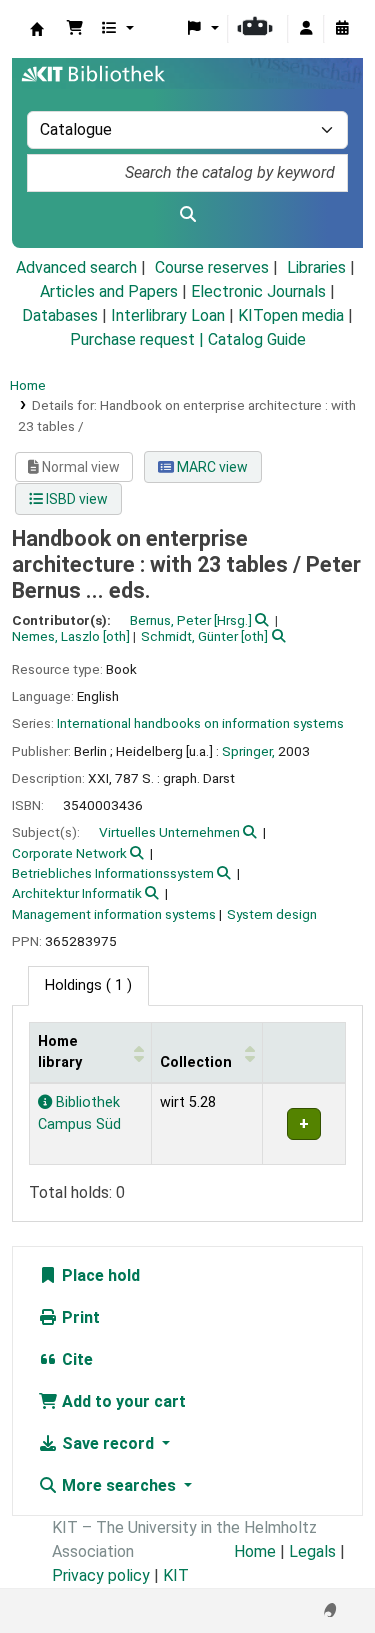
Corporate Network (69, 853)
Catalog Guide (257, 339)
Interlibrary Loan (168, 315)
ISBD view (75, 499)
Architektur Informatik (77, 893)
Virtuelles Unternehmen (169, 832)
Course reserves (212, 267)
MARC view (211, 467)
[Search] (187, 215)
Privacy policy (101, 1575)
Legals (312, 1551)
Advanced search (76, 267)
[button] (75, 29)
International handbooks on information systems (200, 723)
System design (272, 914)
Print (79, 1317)
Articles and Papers (109, 291)
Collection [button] (196, 1062)
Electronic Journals (258, 291)
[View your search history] (342, 29)
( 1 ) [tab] (88, 985)
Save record (108, 1443)
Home (28, 385)
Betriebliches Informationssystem (113, 873)
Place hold (99, 1275)
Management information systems (114, 914)
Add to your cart (122, 1401)
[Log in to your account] (306, 29)
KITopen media (291, 315)
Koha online (37, 29)
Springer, (248, 751)
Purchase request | (139, 339)
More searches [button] (119, 1485)
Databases (60, 315)
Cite (75, 1359)
